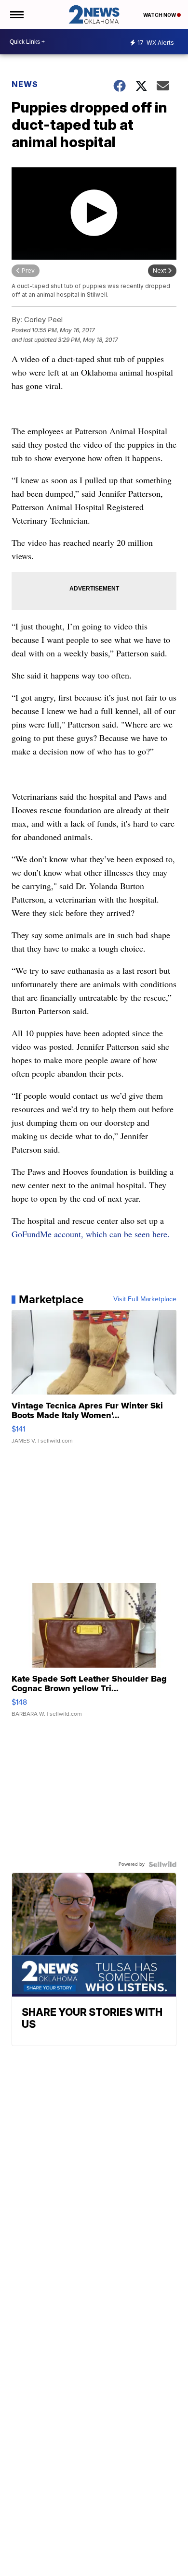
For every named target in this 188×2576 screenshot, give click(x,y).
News (25, 84)
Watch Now (160, 15)
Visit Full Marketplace (145, 1299)
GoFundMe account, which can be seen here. (91, 1234)
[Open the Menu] (16, 14)
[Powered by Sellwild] (162, 1864)
